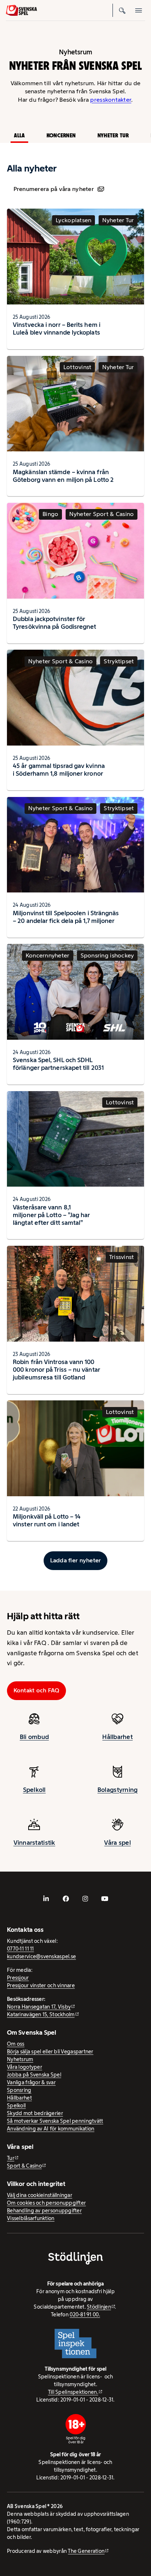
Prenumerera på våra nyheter (54, 189)
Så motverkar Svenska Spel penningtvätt (55, 2121)
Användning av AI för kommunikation (51, 2129)
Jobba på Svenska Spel (34, 2075)
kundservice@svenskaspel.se (41, 1956)
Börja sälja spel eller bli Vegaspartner (50, 2052)
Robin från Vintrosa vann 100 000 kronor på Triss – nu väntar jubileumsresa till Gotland (56, 1370)
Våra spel (117, 1843)
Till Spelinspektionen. (73, 2392)
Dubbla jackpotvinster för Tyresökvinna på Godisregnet (54, 623)
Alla (19, 135)
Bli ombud (34, 1737)
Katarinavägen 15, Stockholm (41, 2014)
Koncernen (61, 135)
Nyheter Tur (113, 135)
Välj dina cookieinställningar (40, 2195)
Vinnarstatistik (34, 1843)
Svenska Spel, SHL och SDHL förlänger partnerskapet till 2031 (58, 1064)
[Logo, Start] (21, 10)
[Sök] (122, 10)
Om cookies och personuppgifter (46, 2203)
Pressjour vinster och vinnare (41, 1985)
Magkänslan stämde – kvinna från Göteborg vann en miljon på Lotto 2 (63, 476)
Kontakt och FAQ (37, 1690)
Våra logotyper (25, 2067)
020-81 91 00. (85, 2315)
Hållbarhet (117, 1737)
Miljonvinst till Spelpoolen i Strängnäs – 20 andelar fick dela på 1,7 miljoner (66, 917)
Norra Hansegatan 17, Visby (39, 2007)
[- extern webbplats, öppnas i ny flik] (46, 1899)
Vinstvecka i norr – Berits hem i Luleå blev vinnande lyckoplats (57, 329)
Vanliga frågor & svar (31, 2082)
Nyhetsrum (20, 2059)
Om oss (16, 2044)
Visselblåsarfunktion (31, 2218)
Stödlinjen (99, 2307)
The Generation (86, 2551)
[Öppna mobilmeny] (139, 10)
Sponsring (19, 2090)
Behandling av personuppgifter (44, 2211)
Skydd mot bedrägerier (35, 2113)
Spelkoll (34, 1790)
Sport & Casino (24, 2166)
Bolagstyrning (118, 1790)
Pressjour (18, 1978)
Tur (11, 2158)
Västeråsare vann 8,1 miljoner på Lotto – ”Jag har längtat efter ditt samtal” (51, 1215)
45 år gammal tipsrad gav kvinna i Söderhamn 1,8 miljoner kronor (59, 770)
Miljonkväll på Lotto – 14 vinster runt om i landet (47, 1520)
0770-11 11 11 (21, 1949)
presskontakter (111, 100)
